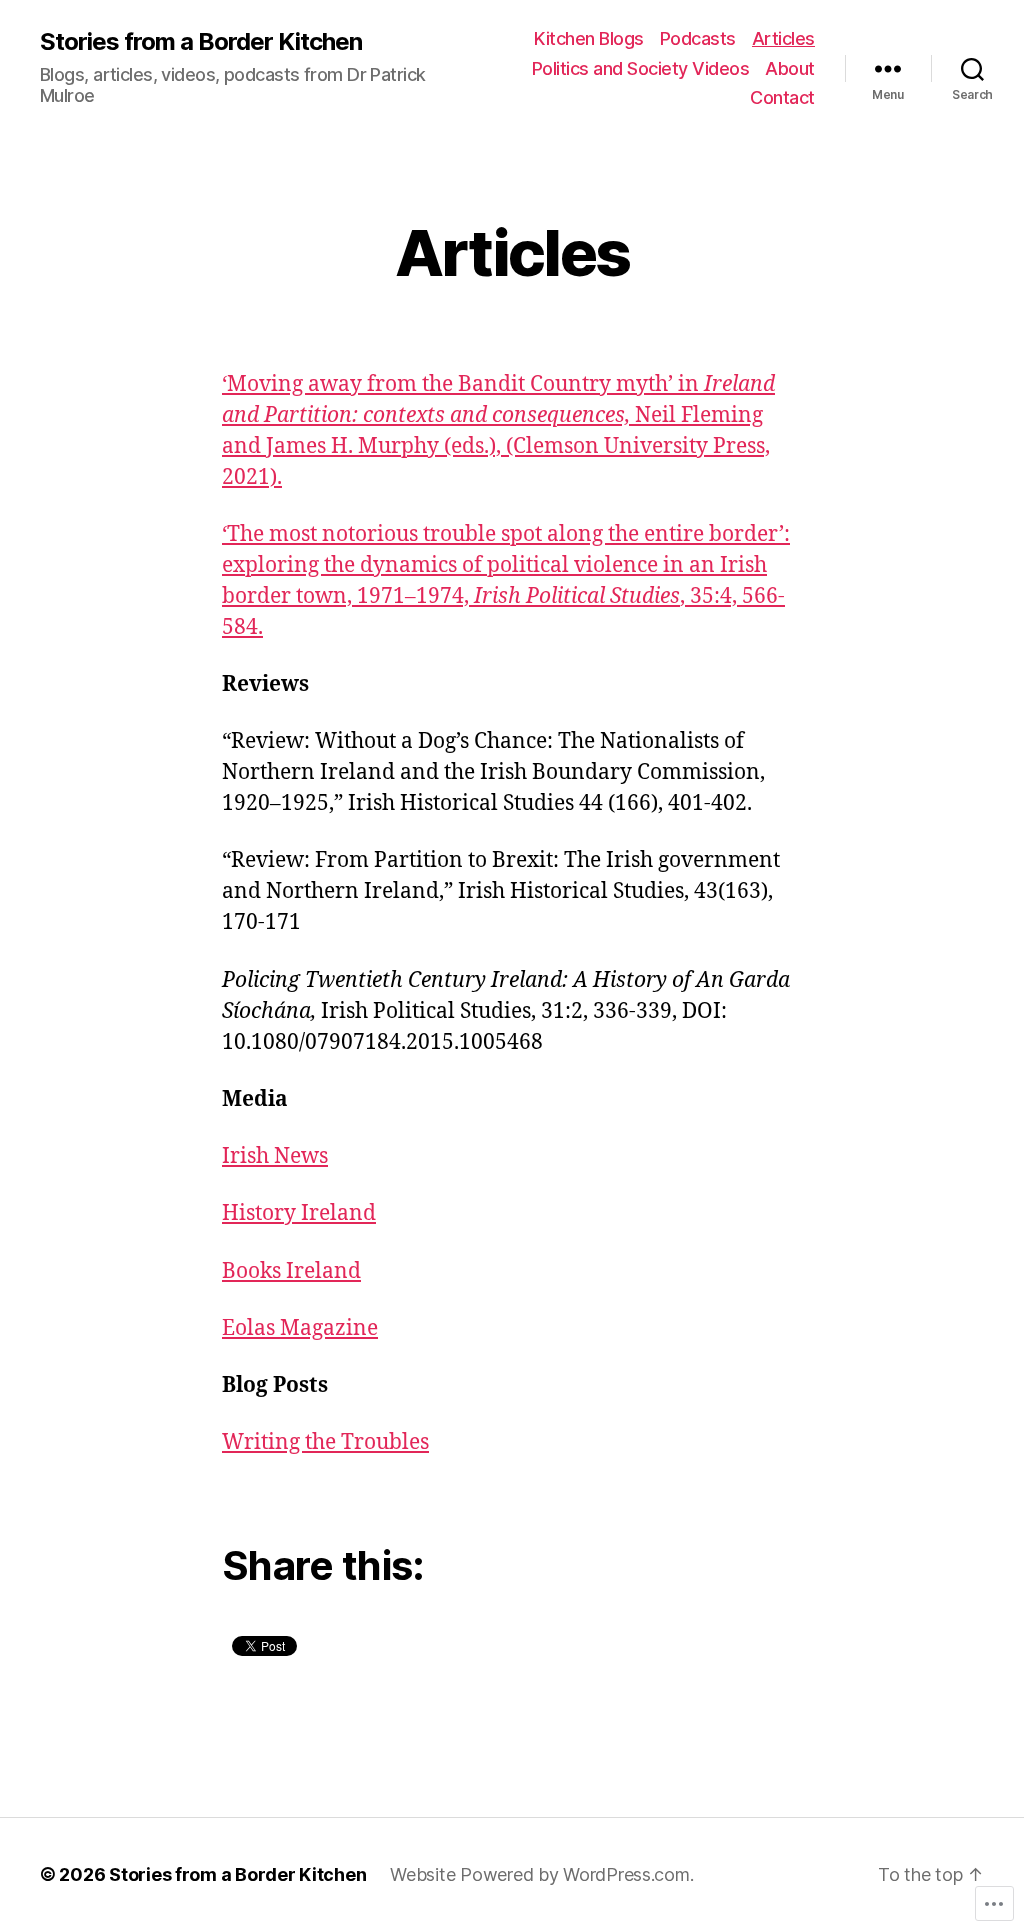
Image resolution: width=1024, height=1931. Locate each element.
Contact (782, 97)
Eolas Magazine (300, 1328)
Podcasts (698, 38)
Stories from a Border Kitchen (201, 42)
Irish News (275, 1156)
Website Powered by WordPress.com (539, 1874)
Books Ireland (291, 1271)
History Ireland (299, 1213)
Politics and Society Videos (641, 68)
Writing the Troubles (325, 1442)
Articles (783, 38)
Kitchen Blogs (589, 38)
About (790, 68)
